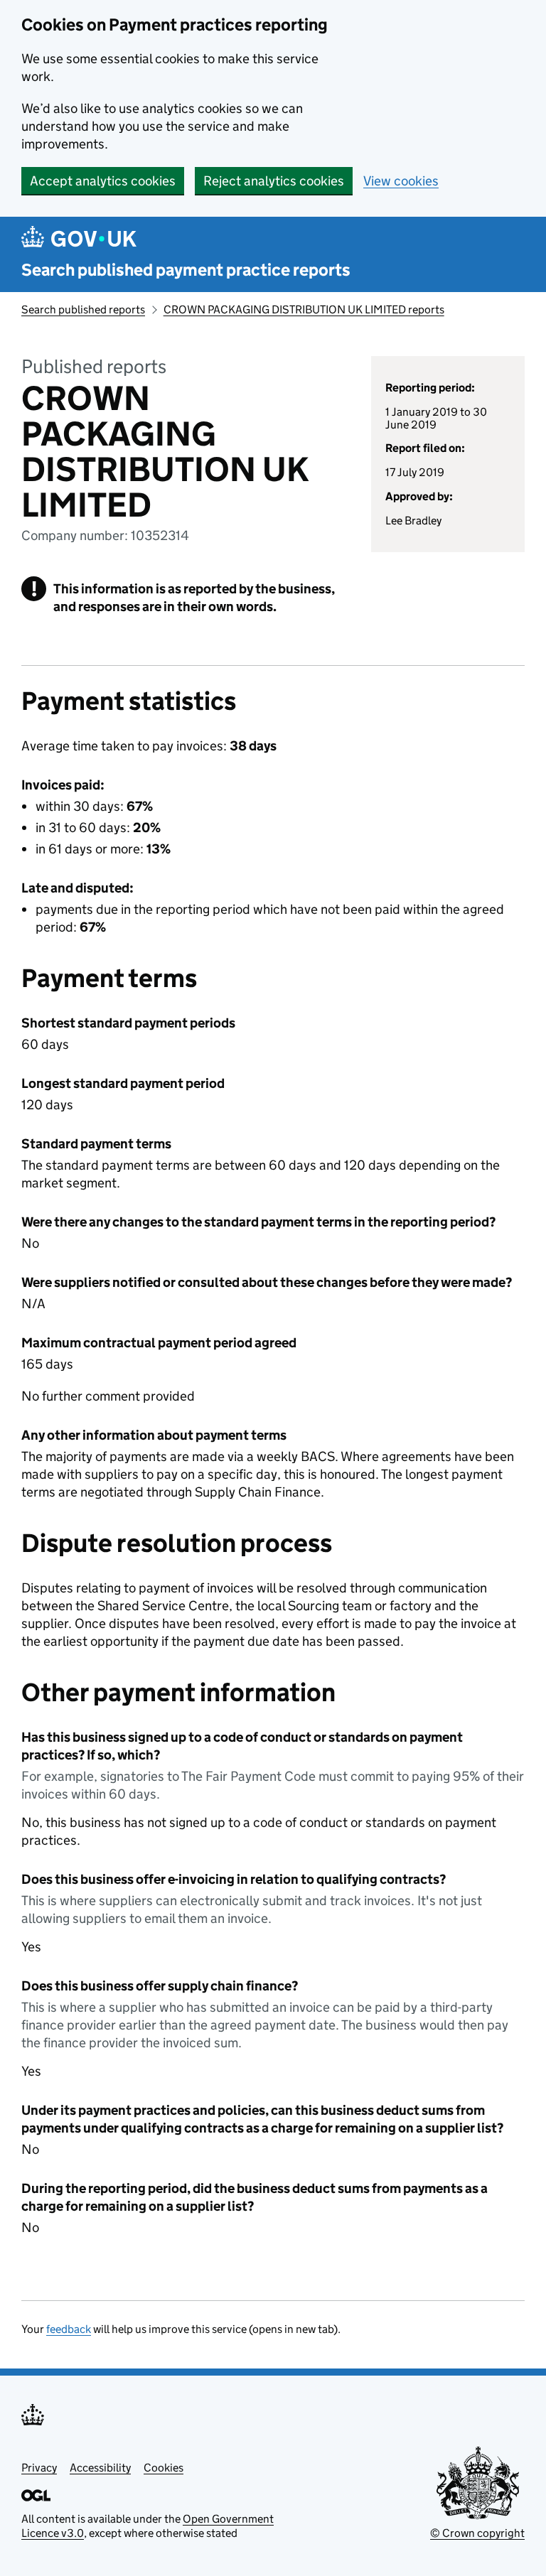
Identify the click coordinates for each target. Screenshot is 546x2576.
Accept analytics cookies (103, 181)
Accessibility (100, 2468)
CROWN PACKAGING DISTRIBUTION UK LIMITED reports (304, 309)
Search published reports (83, 309)
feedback (69, 2329)
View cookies (401, 181)
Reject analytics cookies (274, 181)
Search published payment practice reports (186, 270)
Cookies (164, 2468)
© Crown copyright (477, 2533)
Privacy (39, 2468)
